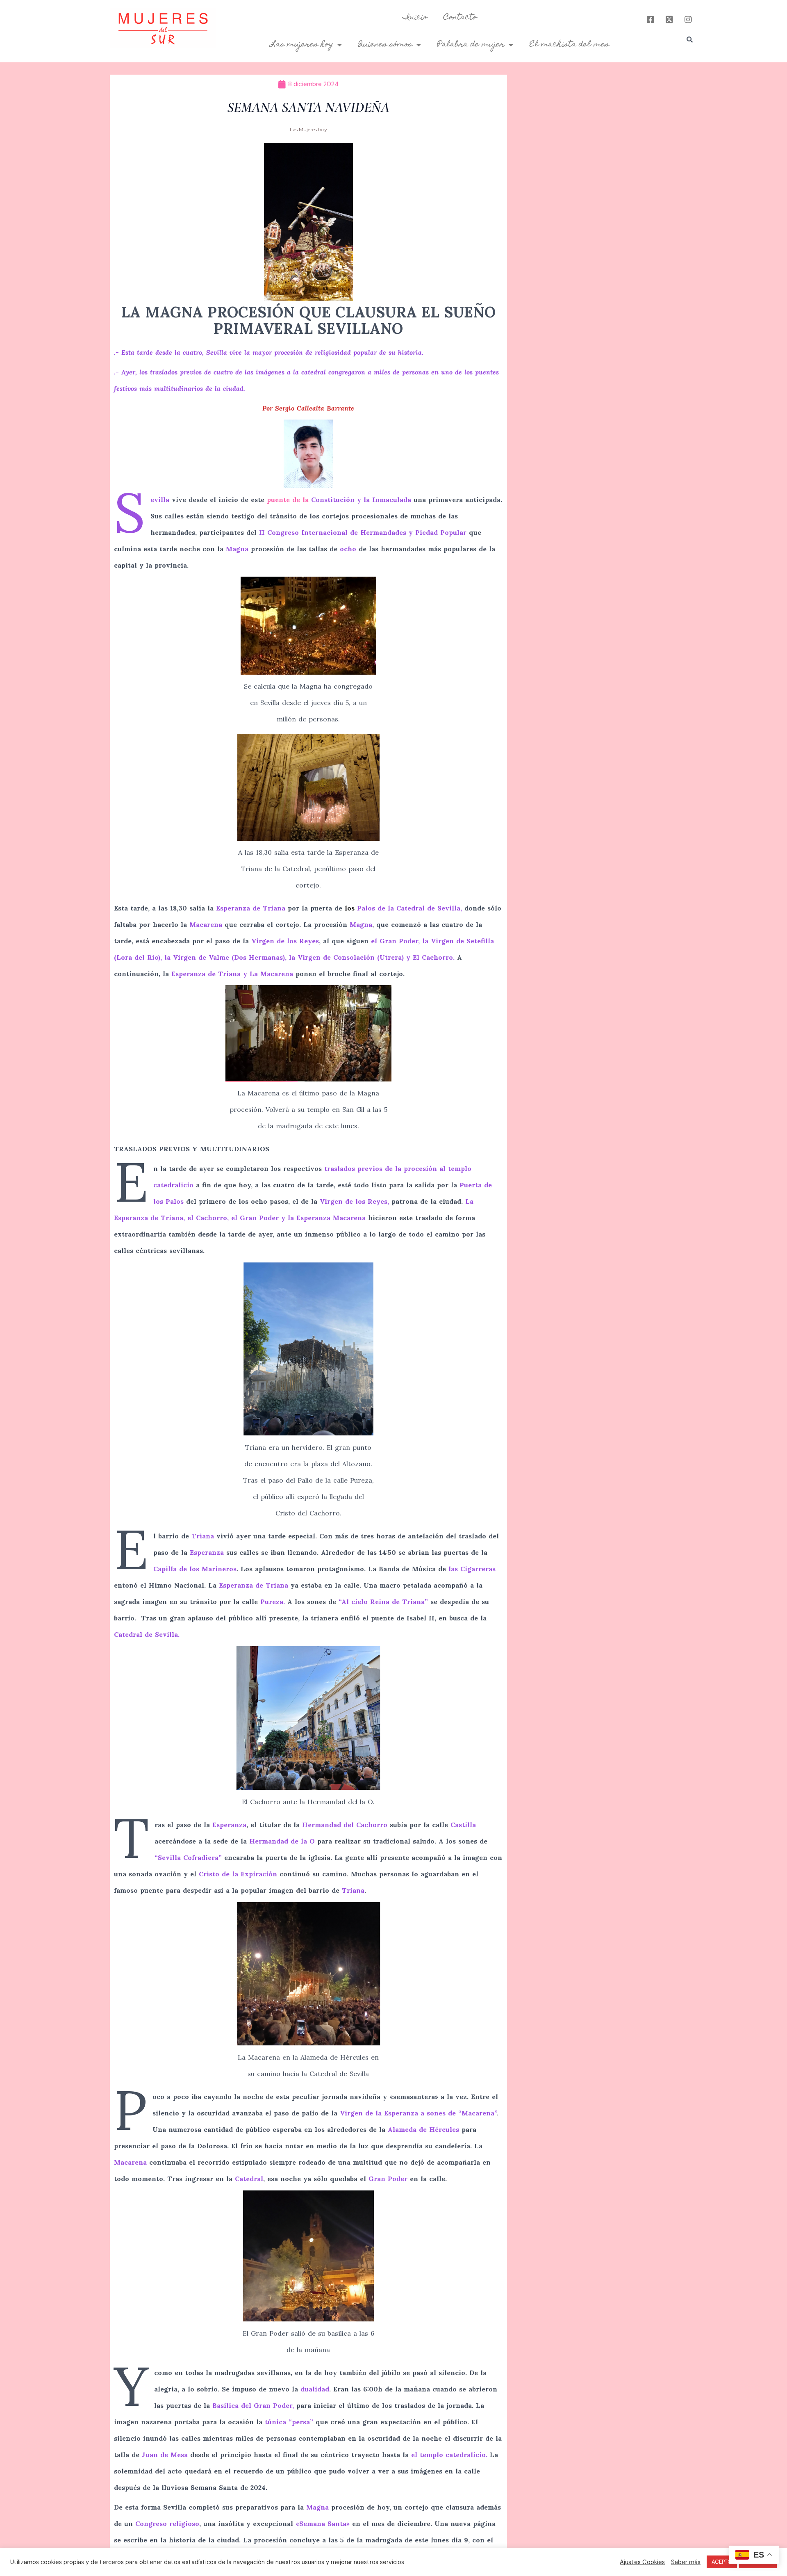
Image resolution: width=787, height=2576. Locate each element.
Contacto (460, 18)
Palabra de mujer (471, 45)
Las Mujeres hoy (308, 129)
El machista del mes (569, 45)
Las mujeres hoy (302, 45)
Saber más (686, 2562)
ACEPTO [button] (722, 2562)
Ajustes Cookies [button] (642, 2562)
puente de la (339, 500)
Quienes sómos (385, 45)
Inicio (415, 18)
